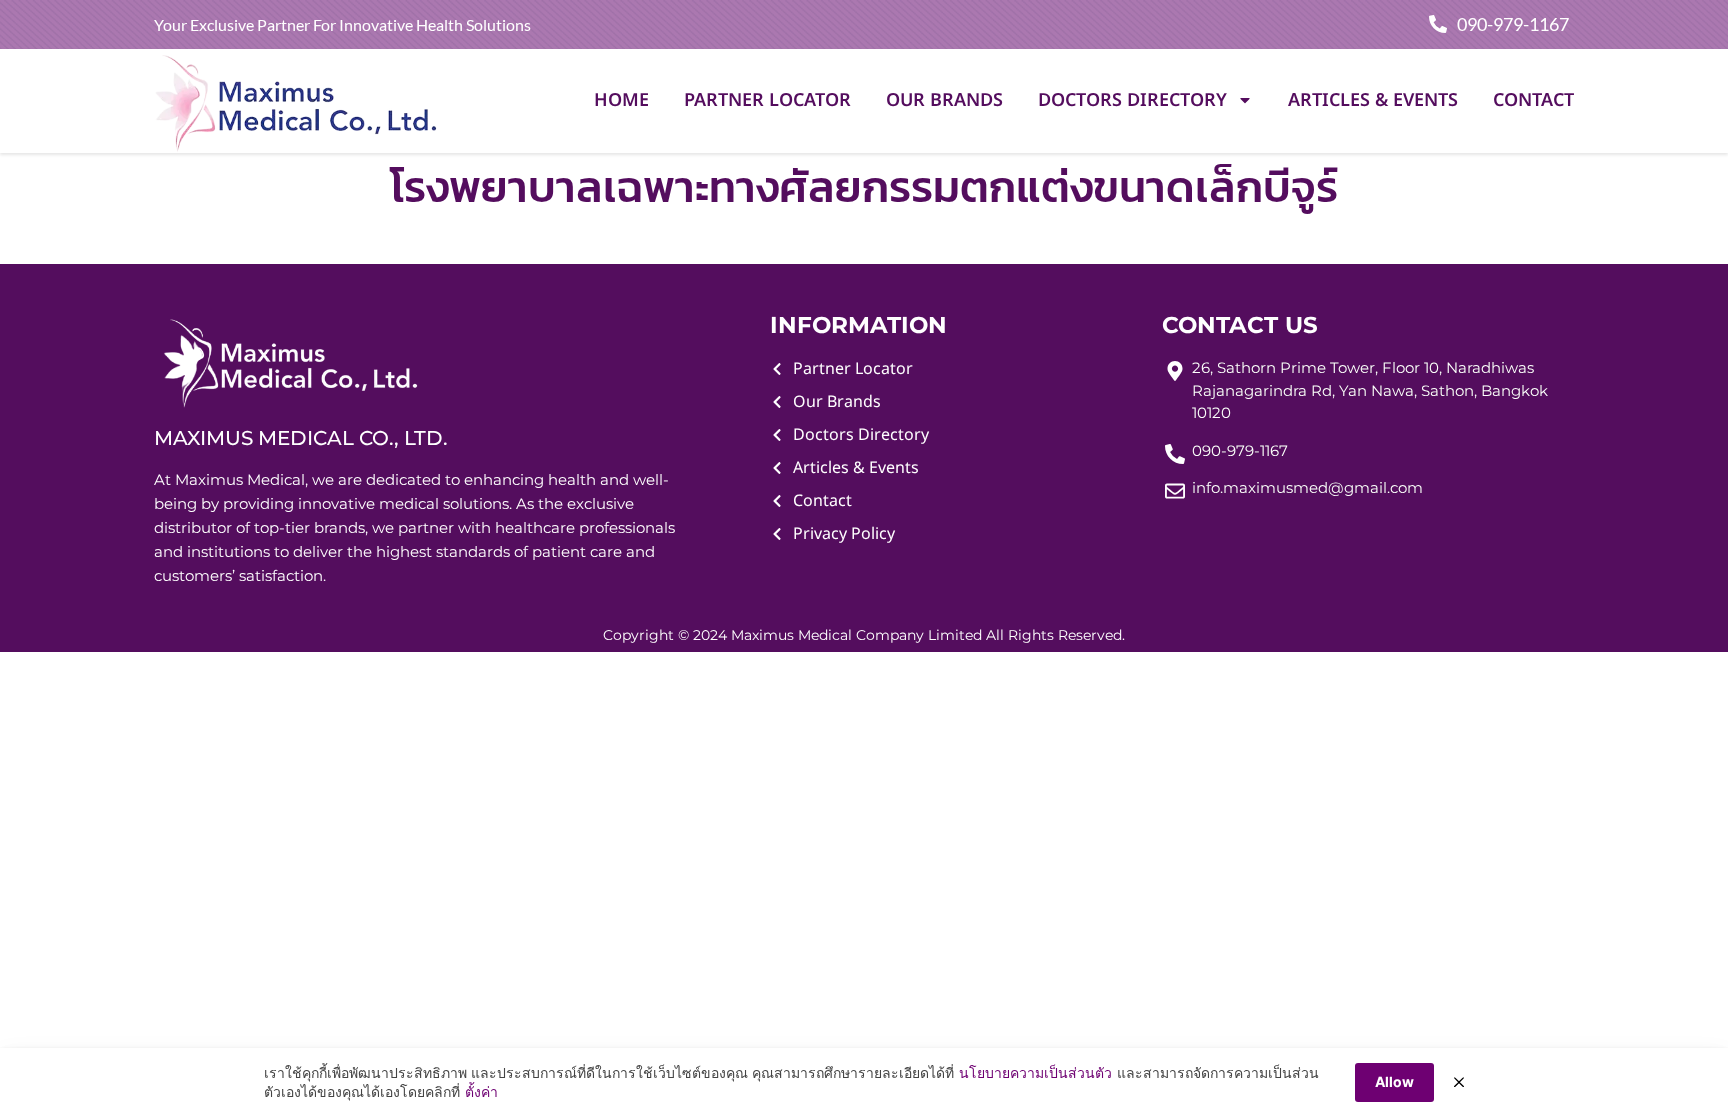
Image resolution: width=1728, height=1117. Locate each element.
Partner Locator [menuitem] (767, 100)
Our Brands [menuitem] (944, 100)
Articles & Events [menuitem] (1373, 100)
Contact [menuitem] (1533, 100)
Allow (1394, 1081)
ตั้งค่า (481, 1091)
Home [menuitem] (621, 100)
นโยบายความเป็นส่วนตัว (1035, 1072)
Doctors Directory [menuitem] (1132, 100)
